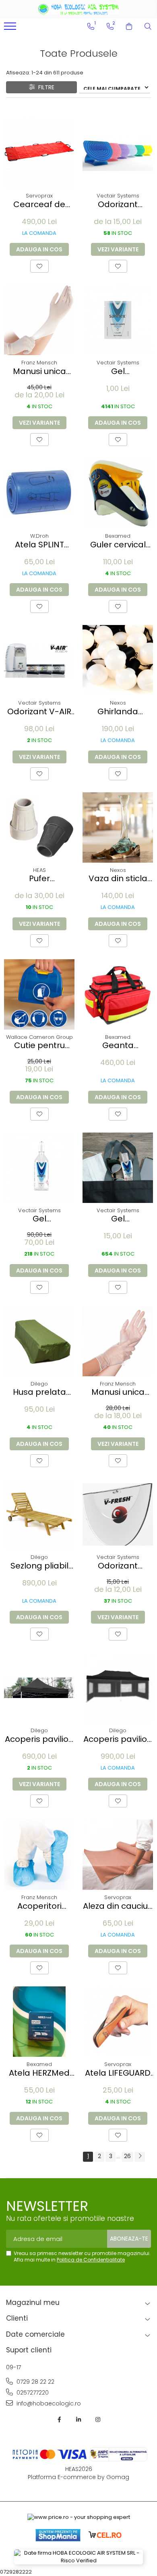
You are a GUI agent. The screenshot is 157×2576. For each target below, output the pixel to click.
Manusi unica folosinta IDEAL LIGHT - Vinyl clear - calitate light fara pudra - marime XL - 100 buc (118, 1392)
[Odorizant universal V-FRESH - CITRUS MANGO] (118, 1514)
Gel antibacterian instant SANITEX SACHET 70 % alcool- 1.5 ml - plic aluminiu (118, 371)
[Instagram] (98, 2420)
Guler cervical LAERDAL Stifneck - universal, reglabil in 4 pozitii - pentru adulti (118, 545)
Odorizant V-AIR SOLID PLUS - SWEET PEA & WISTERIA (39, 712)
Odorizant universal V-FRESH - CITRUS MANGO (118, 1566)
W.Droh (39, 536)
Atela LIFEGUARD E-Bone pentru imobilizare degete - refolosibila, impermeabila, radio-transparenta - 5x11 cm (118, 2073)
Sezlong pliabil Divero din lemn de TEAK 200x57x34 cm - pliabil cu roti (39, 1566)
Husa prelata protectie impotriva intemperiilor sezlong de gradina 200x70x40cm (39, 1392)
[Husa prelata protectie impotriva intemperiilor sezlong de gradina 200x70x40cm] (39, 1341)
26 (127, 2156)
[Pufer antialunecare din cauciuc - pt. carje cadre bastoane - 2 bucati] (39, 827)
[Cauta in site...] (148, 27)
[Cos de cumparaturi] (129, 27)
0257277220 (32, 2393)
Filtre (45, 87)
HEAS (39, 870)
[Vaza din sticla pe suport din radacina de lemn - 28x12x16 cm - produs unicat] (118, 827)
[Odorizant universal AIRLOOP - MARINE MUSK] (118, 153)
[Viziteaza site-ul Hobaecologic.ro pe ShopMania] (58, 2535)
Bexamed (118, 536)
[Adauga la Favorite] (39, 266)
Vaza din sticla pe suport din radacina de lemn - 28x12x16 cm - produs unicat (118, 879)
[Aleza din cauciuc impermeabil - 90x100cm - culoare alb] (118, 1855)
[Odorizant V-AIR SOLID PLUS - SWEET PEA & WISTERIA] (39, 660)
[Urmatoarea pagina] (140, 2157)
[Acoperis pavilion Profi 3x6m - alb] (118, 1688)
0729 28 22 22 (35, 2382)
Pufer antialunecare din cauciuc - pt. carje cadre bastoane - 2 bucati (39, 879)
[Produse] (11, 29)
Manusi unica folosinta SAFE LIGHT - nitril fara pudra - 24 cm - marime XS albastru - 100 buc (39, 371)
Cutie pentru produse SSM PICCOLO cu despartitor (39, 1045)
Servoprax (39, 196)
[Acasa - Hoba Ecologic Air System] (78, 9)
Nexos (118, 703)
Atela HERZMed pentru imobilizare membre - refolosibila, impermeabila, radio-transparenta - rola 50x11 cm (39, 2073)
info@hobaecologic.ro (48, 2403)
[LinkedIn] (78, 2420)
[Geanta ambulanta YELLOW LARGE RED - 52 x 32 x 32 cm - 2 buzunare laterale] (118, 994)
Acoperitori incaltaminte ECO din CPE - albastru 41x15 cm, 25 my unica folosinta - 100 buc (39, 1906)
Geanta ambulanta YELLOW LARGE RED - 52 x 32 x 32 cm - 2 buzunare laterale (118, 1045)
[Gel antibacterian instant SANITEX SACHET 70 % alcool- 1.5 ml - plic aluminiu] (118, 320)
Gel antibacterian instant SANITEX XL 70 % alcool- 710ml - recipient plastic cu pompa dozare (39, 1219)
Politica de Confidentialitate (91, 2260)
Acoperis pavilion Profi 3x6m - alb (118, 1739)
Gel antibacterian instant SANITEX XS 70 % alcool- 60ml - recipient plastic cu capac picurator (118, 1219)
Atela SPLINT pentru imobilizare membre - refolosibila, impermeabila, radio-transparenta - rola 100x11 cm (39, 545)
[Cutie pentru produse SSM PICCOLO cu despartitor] (39, 994)
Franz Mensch (39, 363)
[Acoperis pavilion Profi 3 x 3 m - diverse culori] (39, 1688)
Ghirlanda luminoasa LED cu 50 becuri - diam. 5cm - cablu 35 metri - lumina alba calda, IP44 (118, 712)
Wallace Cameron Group (39, 1037)
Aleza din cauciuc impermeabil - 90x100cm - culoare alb (118, 1906)
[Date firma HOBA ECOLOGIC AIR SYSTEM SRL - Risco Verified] (78, 2557)
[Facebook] (59, 2420)
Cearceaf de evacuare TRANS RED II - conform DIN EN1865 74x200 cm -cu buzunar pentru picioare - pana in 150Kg (39, 205)
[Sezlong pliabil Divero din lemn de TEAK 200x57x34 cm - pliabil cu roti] (39, 1514)
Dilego (39, 1384)
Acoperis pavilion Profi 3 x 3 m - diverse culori (39, 1739)
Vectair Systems (118, 196)
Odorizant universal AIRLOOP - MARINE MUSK (118, 205)
